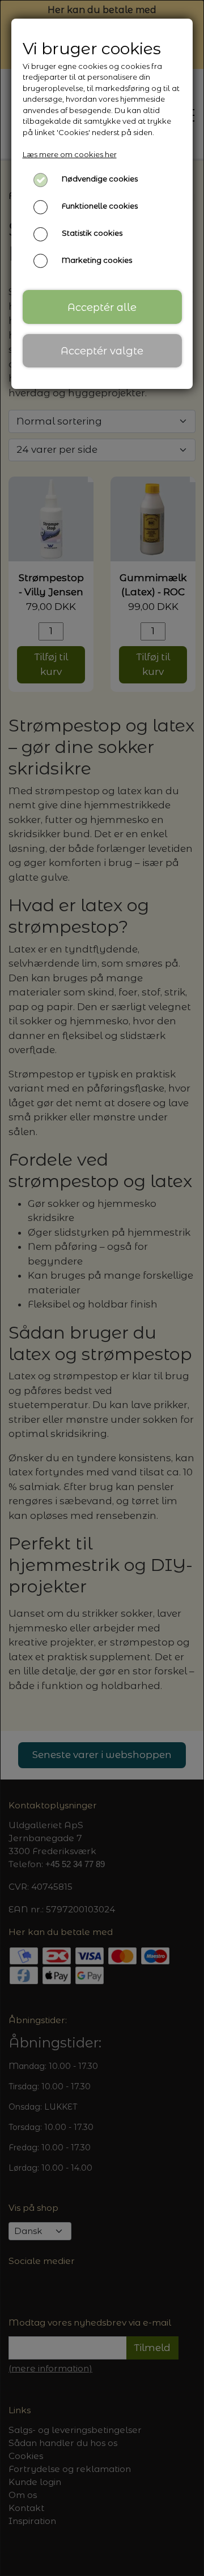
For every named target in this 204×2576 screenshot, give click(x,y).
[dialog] (102, 1288)
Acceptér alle (102, 307)
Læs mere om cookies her (70, 154)
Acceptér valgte (102, 351)
